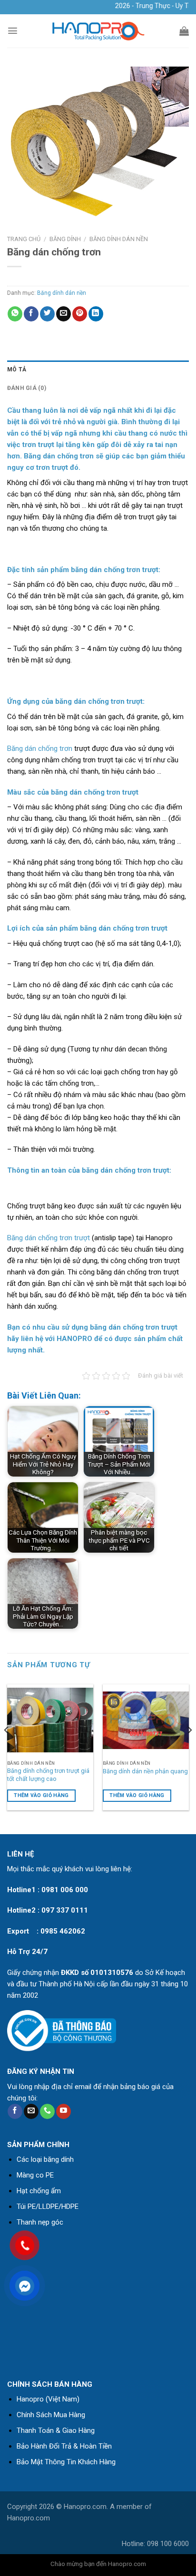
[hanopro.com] (98, 31)
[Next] (189, 1749)
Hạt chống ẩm (39, 2191)
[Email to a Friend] (64, 314)
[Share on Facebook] (31, 314)
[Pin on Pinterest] (80, 314)
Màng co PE (35, 2175)
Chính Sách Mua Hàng (51, 2415)
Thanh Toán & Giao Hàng (56, 2430)
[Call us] (47, 2111)
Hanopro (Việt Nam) (48, 2399)
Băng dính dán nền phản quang (145, 1771)
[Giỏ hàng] (184, 31)
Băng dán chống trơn (40, 748)
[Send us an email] (31, 2111)
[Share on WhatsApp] (15, 314)
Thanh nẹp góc (40, 2222)
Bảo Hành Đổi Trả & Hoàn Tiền (64, 2446)
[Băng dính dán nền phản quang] (146, 1720)
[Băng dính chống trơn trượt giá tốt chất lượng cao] (50, 1720)
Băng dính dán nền (119, 239)
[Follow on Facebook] (15, 2111)
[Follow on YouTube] (64, 2111)
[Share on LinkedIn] (96, 314)
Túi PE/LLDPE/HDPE (48, 2207)
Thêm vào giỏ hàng (41, 1795)
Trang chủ (24, 239)
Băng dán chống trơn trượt (49, 1238)
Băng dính (65, 239)
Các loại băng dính (45, 2159)
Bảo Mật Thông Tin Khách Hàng (66, 2462)
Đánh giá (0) (27, 388)
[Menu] (13, 31)
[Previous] (7, 1749)
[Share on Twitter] (47, 314)
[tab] (98, 370)
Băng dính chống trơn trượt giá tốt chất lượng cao (48, 1775)
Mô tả (17, 369)
